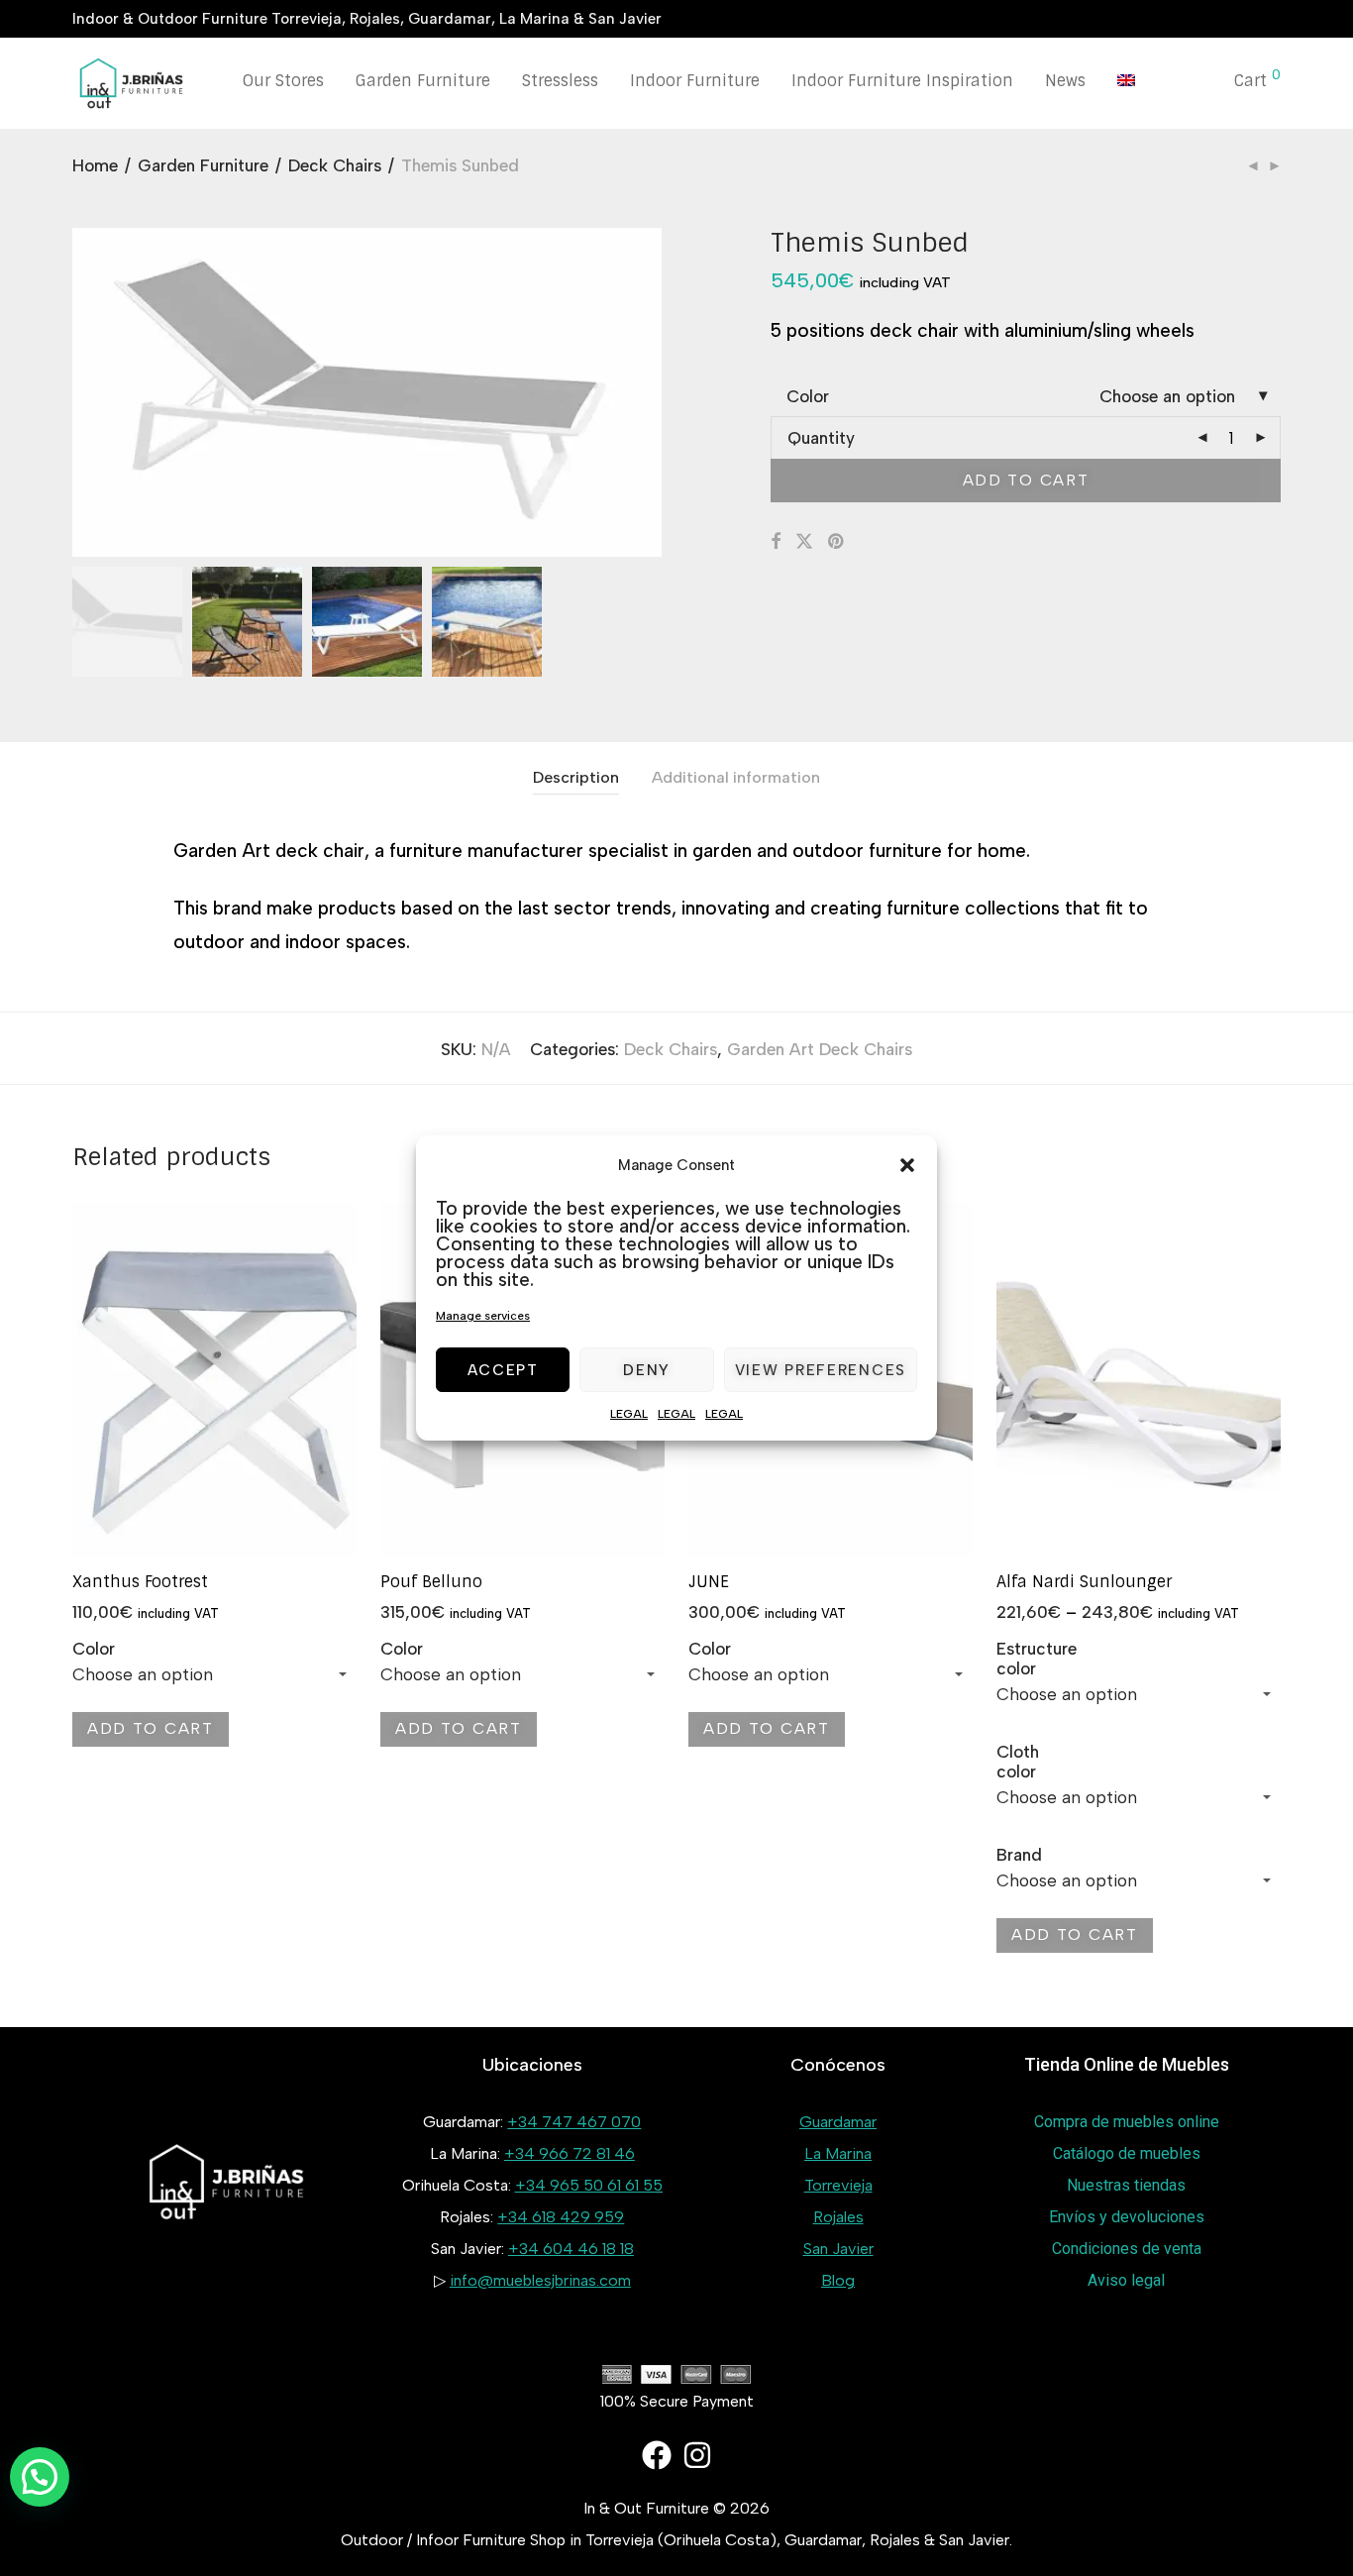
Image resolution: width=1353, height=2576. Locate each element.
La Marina (838, 2153)
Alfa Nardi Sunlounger (1084, 1582)
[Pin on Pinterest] (837, 542)
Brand (1019, 1855)
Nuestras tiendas (1126, 2185)
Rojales (838, 2217)
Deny (647, 1370)
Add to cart (1026, 480)
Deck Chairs (335, 165)
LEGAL (629, 1414)
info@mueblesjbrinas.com (540, 2280)
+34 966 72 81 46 (570, 2153)
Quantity (821, 438)
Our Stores (283, 81)
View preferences (821, 1370)
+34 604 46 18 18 (571, 2249)
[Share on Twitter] (804, 542)
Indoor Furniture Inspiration (902, 81)
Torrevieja (838, 2185)
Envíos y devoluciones (1127, 2217)
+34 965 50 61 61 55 (589, 2185)
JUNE (709, 1582)
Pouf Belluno (431, 1582)
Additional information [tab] (736, 777)
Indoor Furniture (695, 81)
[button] (907, 1165)
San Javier (838, 2249)
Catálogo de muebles (1127, 2153)
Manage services (483, 1316)
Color (808, 396)
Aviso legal (1126, 2280)
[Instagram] (697, 2455)
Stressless (560, 81)
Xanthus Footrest (140, 1582)
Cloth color (1018, 1762)
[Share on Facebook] (776, 542)
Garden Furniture (423, 81)
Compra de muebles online (1127, 2122)
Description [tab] (576, 777)
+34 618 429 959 (561, 2217)
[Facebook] (657, 2455)
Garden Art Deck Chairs (820, 1049)
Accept (503, 1370)
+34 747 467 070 (574, 2122)
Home (95, 165)
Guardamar (838, 2122)
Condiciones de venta (1127, 2249)
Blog (838, 2280)
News (1065, 81)
